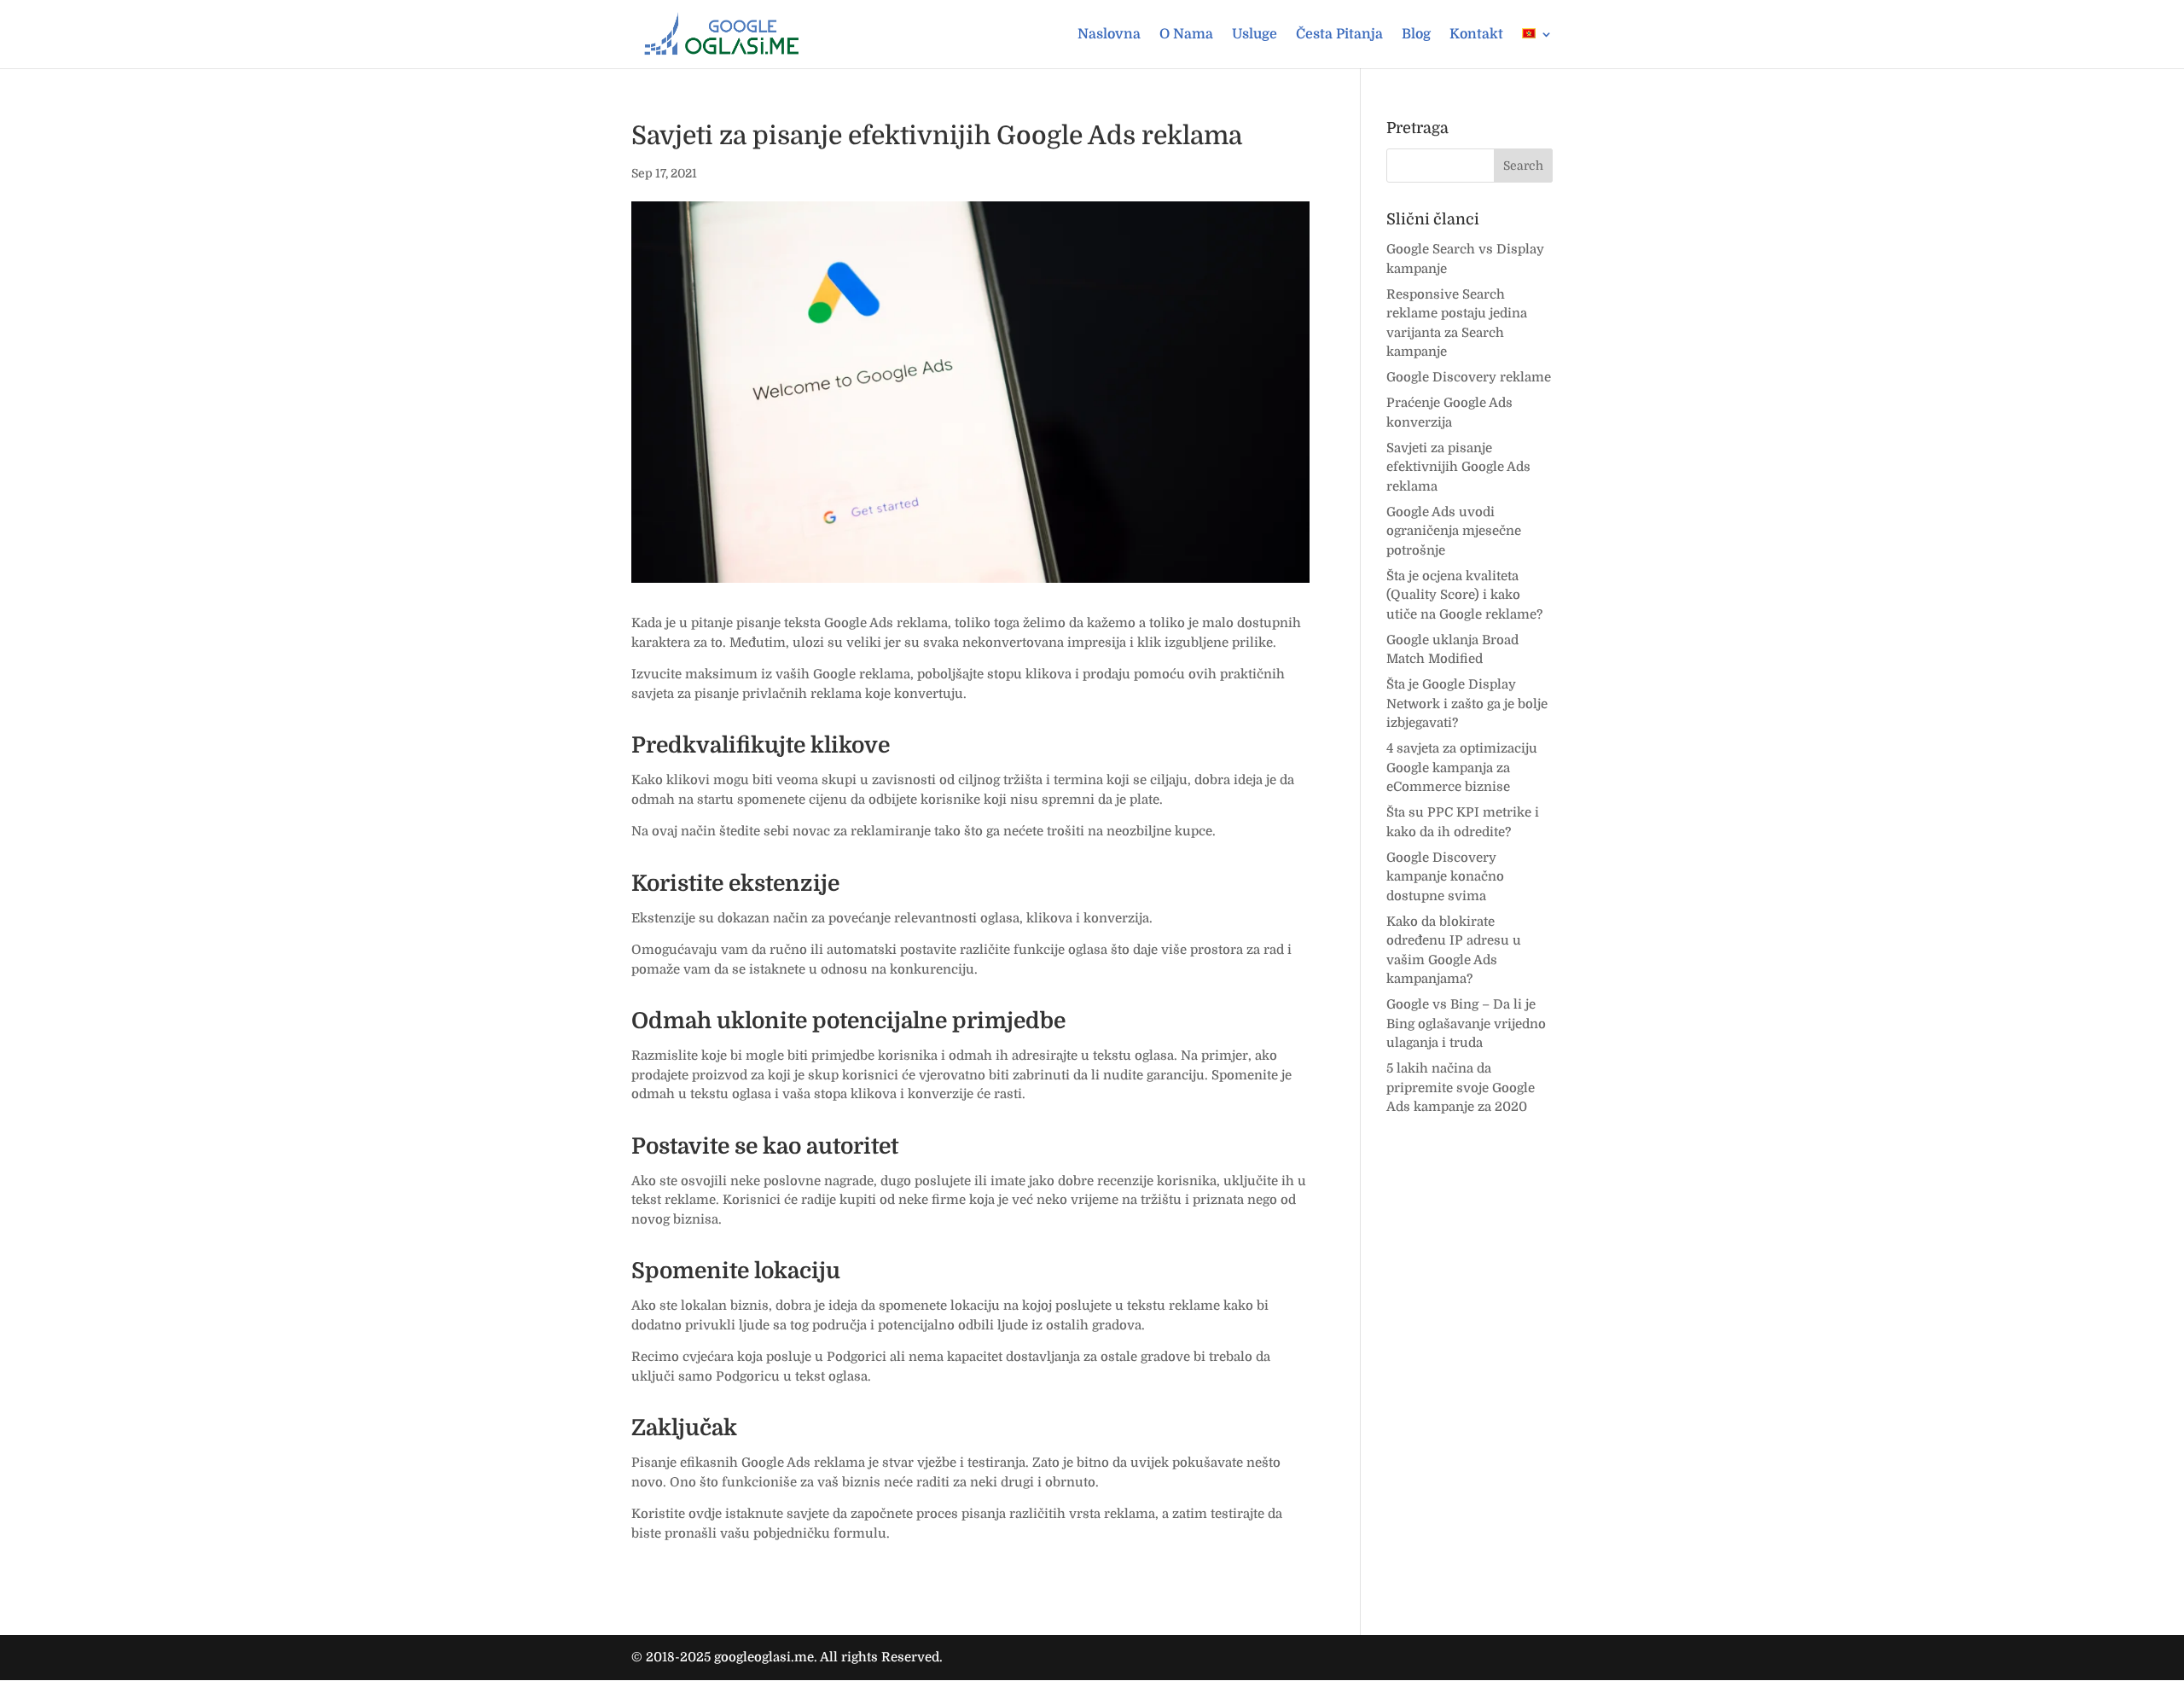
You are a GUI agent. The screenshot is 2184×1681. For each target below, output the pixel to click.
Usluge (1255, 35)
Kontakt (1476, 35)
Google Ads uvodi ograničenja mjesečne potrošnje (1454, 531)
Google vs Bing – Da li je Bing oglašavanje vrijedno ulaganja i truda (1466, 1024)
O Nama (1186, 35)
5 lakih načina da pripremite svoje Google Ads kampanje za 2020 (1461, 1088)
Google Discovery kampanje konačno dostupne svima (1445, 877)
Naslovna (1109, 35)
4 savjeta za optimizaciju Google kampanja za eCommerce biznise (1462, 768)
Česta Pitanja (1339, 35)
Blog (1416, 35)
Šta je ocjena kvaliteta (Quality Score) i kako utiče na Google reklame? (1464, 595)
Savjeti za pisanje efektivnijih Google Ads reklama (1458, 467)
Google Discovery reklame (1469, 377)
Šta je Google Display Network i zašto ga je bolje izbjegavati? (1467, 704)
